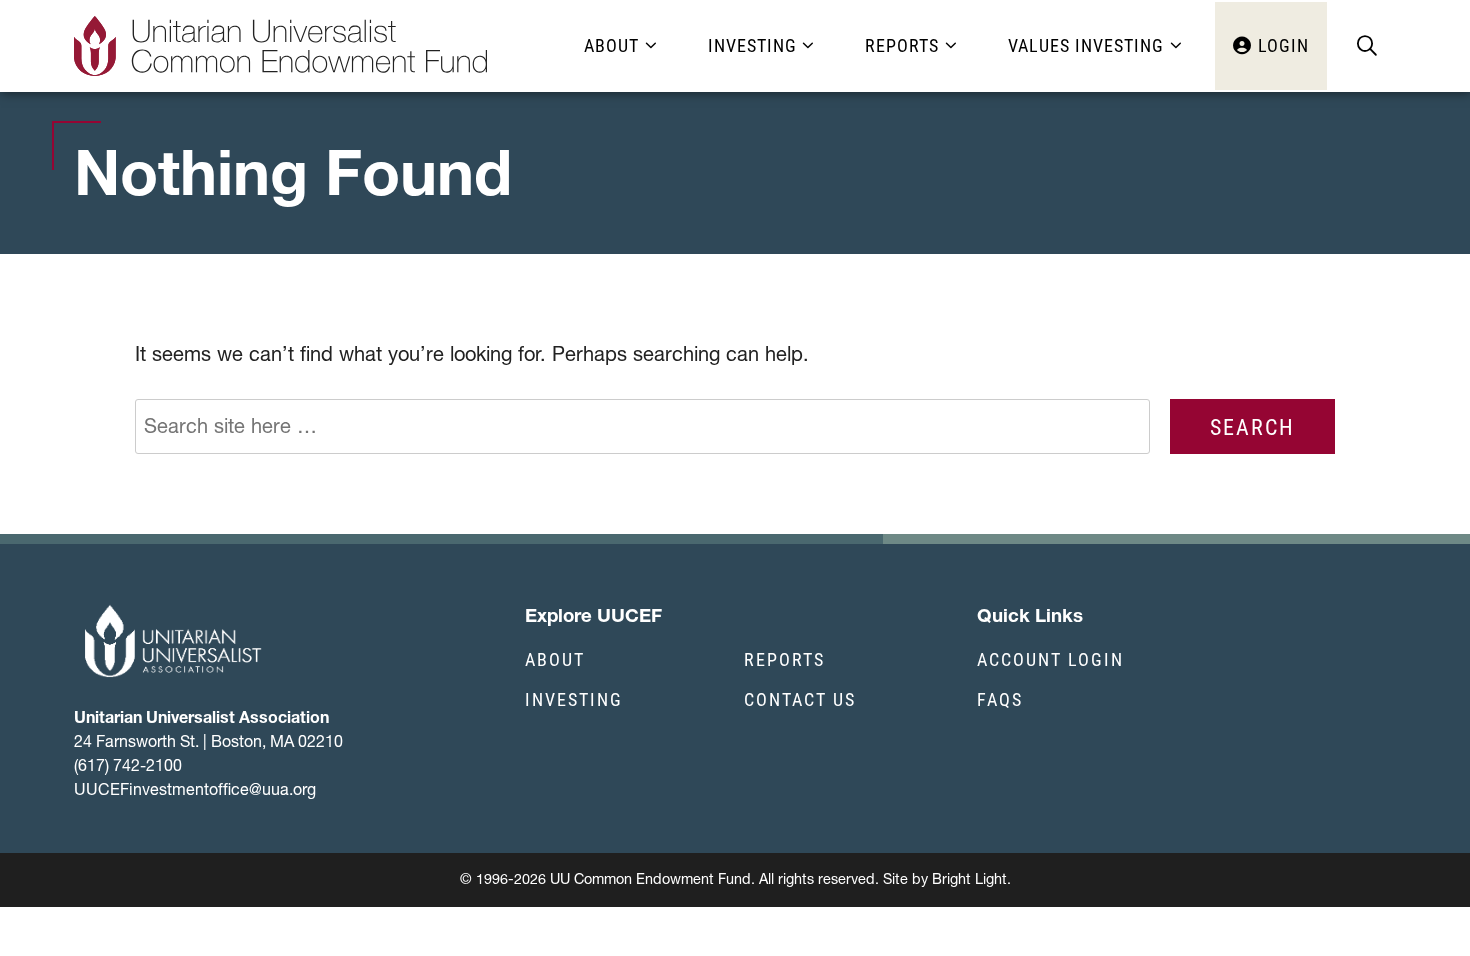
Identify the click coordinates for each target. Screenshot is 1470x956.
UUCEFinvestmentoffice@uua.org (195, 789)
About (555, 659)
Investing (574, 699)
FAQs (1000, 699)
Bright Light (969, 879)
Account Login (1050, 659)
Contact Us (800, 699)
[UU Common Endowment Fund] (281, 46)
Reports (784, 659)
